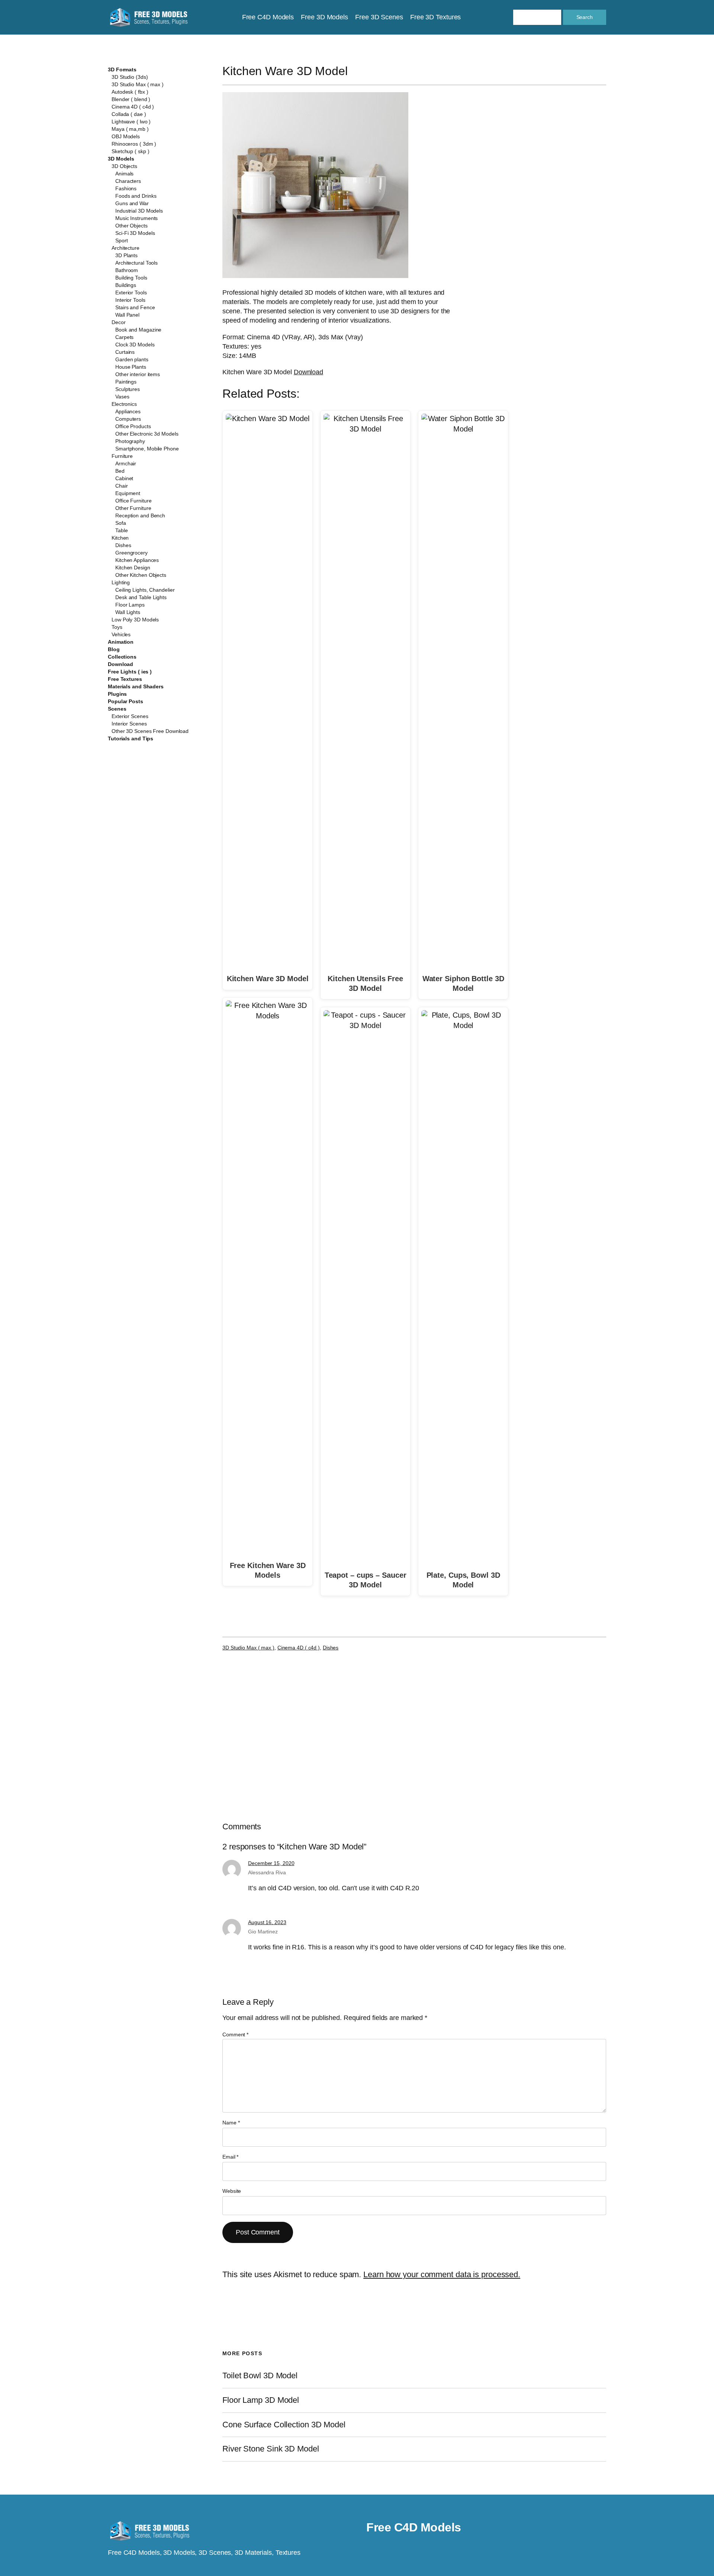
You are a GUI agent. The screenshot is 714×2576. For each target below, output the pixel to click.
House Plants (131, 367)
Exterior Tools (131, 292)
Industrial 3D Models (139, 211)
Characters (128, 181)
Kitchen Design (133, 568)
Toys (117, 627)
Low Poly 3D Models (135, 620)
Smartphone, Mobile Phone (147, 449)
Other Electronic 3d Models (147, 434)
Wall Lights (128, 612)
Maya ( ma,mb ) (130, 129)
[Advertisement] (545, 146)
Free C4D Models (414, 2527)
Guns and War (132, 203)
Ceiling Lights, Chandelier (145, 590)
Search (585, 17)
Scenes (117, 709)
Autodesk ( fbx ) (130, 92)
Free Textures (125, 679)
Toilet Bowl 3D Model (260, 2376)
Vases (122, 397)
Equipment (128, 493)
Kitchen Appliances (137, 560)
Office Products (133, 426)
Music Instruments (136, 218)
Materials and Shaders (136, 686)
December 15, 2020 (271, 1863)
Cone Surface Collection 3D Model (284, 2425)
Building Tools (131, 278)
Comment (235, 2034)
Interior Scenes (129, 724)
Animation (121, 642)
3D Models (121, 159)
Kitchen (120, 538)
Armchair (126, 463)
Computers (128, 419)
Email (230, 2157)
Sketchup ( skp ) (130, 151)
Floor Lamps (130, 605)
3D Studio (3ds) (130, 77)
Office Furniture (133, 501)
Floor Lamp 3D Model (261, 2400)
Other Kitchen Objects (141, 575)
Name (231, 2123)
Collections (122, 657)
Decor (119, 322)
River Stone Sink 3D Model (271, 2449)
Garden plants (132, 359)
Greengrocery (131, 553)
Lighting (121, 582)
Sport (122, 240)
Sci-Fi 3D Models (135, 233)
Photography (130, 441)
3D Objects (124, 166)
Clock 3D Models (135, 345)
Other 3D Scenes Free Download (150, 731)
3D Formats (122, 70)
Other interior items (138, 374)
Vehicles (121, 634)
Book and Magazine (138, 330)
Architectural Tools (136, 263)
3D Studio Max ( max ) (138, 84)
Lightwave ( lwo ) (131, 122)
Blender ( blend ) (131, 99)
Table (122, 530)
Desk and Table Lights (141, 597)
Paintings (126, 382)
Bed (120, 471)
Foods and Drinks (136, 196)
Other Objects (131, 226)
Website (232, 2191)
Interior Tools (130, 300)
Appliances (128, 411)
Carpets (124, 337)
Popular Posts (126, 701)
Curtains (125, 352)
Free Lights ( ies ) (130, 672)
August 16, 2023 (267, 1922)
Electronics (124, 404)
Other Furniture (133, 508)
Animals (124, 174)
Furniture (122, 456)
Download (120, 664)
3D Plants (126, 255)
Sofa (121, 523)
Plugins (117, 694)
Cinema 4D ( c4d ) (133, 107)
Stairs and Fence (135, 307)
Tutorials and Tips (131, 738)
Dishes (123, 545)
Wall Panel (127, 315)
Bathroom (127, 270)
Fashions (126, 188)
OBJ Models (126, 136)
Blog (114, 649)
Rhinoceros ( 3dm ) (134, 144)
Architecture (126, 248)
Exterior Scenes (130, 716)
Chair (122, 486)
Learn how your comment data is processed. (442, 2274)
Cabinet (124, 478)
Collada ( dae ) (129, 114)
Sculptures (128, 389)
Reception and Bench (140, 515)
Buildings (126, 285)
